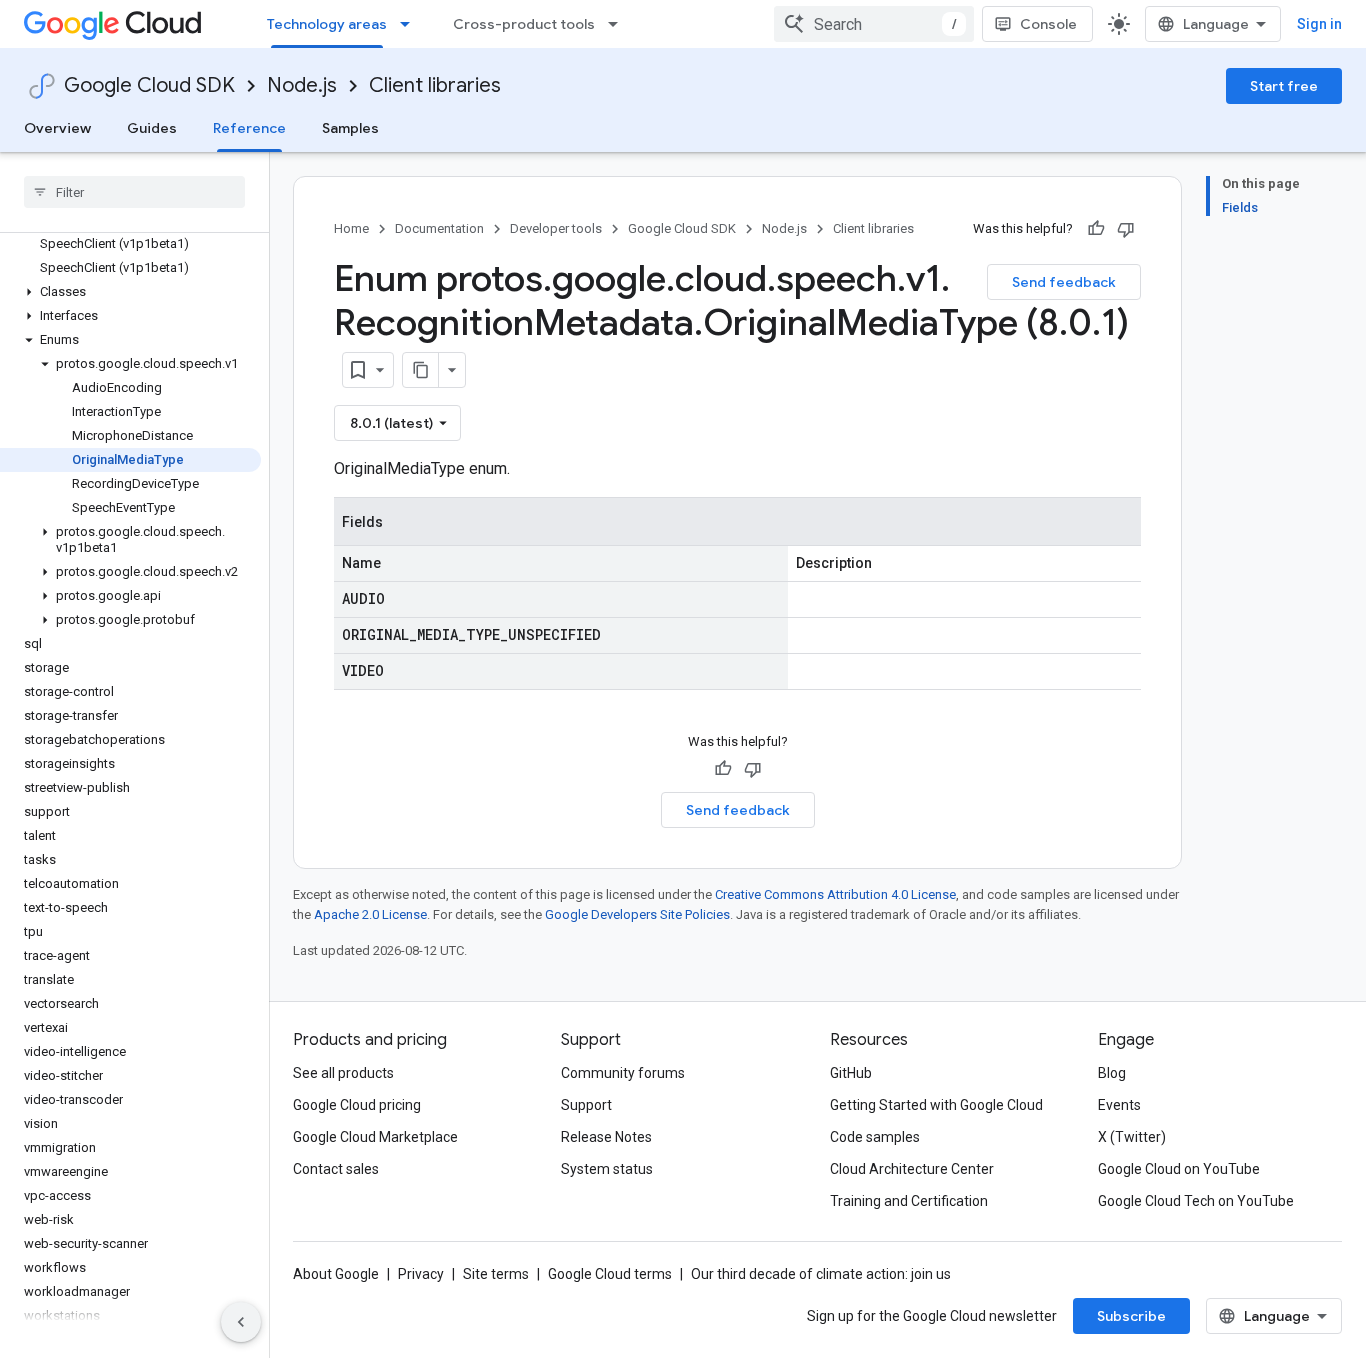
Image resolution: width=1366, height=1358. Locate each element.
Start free (1284, 86)
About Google (336, 1274)
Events (1119, 1105)
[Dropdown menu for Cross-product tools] (619, 24)
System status (607, 1169)
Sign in (1319, 24)
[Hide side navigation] (241, 1322)
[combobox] (874, 24)
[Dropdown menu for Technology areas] (411, 24)
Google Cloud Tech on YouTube (1196, 1201)
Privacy (421, 1274)
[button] (130, 292)
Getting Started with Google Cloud (936, 1105)
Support (586, 1105)
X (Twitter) (1132, 1137)
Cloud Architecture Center (912, 1169)
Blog (1112, 1073)
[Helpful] (1096, 229)
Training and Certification (909, 1201)
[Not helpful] (1126, 229)
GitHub (851, 1073)
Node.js (302, 85)
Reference (249, 128)
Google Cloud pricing (357, 1105)
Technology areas (327, 24)
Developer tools (556, 228)
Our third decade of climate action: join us (821, 1274)
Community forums (623, 1073)
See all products (343, 1073)
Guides (152, 128)
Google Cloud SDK (149, 85)
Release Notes (606, 1137)
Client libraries (435, 85)
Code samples (875, 1137)
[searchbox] (134, 192)
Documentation (439, 228)
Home (351, 228)
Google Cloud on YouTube (1179, 1169)
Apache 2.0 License (370, 914)
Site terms (496, 1274)
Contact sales (336, 1169)
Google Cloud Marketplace (375, 1137)
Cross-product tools (524, 24)
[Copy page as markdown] (421, 370)
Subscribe (1131, 1316)
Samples (350, 128)
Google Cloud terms (610, 1274)
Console (1048, 24)
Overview (57, 128)
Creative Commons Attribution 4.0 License (835, 894)
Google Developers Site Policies (637, 914)
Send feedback (1064, 282)
